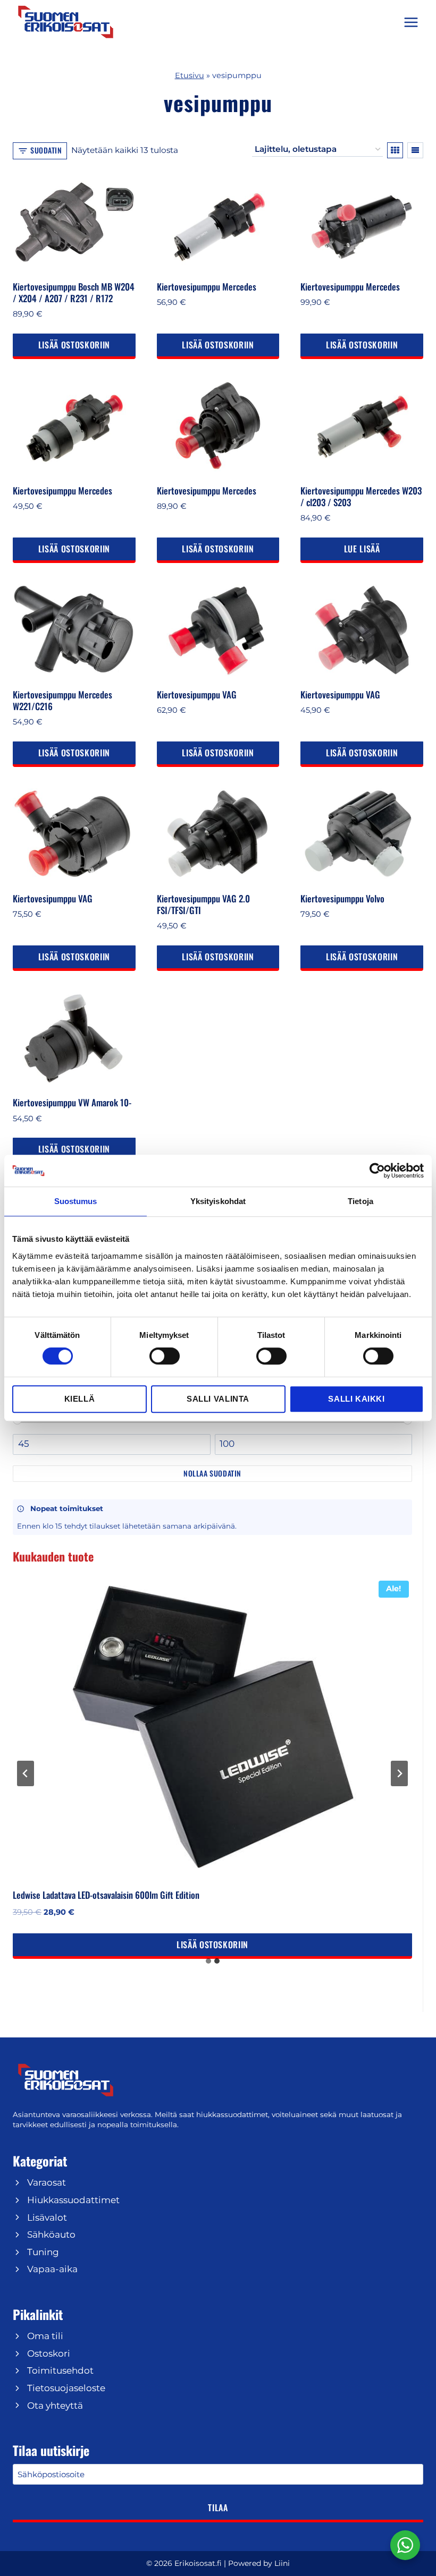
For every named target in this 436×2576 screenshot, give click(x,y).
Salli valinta (218, 1399)
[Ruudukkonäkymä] (395, 150)
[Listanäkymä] (415, 150)
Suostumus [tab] (76, 1201)
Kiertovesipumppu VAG (197, 694)
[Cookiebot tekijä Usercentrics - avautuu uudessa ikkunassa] (377, 1171)
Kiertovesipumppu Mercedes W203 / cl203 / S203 (361, 496)
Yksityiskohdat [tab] (218, 1201)
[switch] (165, 1356)
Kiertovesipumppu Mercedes (207, 287)
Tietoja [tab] (360, 1201)
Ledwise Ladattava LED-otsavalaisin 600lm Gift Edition (106, 1895)
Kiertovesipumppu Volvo (342, 898)
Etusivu (190, 75)
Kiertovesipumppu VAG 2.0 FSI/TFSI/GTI (203, 904)
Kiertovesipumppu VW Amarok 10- (72, 1102)
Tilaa (218, 2507)
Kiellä (80, 1399)
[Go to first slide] (399, 1773)
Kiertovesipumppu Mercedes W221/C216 (62, 700)
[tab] (208, 1961)
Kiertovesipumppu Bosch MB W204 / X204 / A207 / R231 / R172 (74, 292)
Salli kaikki (356, 1399)
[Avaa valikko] (411, 22)
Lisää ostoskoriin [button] (74, 345)
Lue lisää (362, 549)
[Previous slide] (26, 1773)
